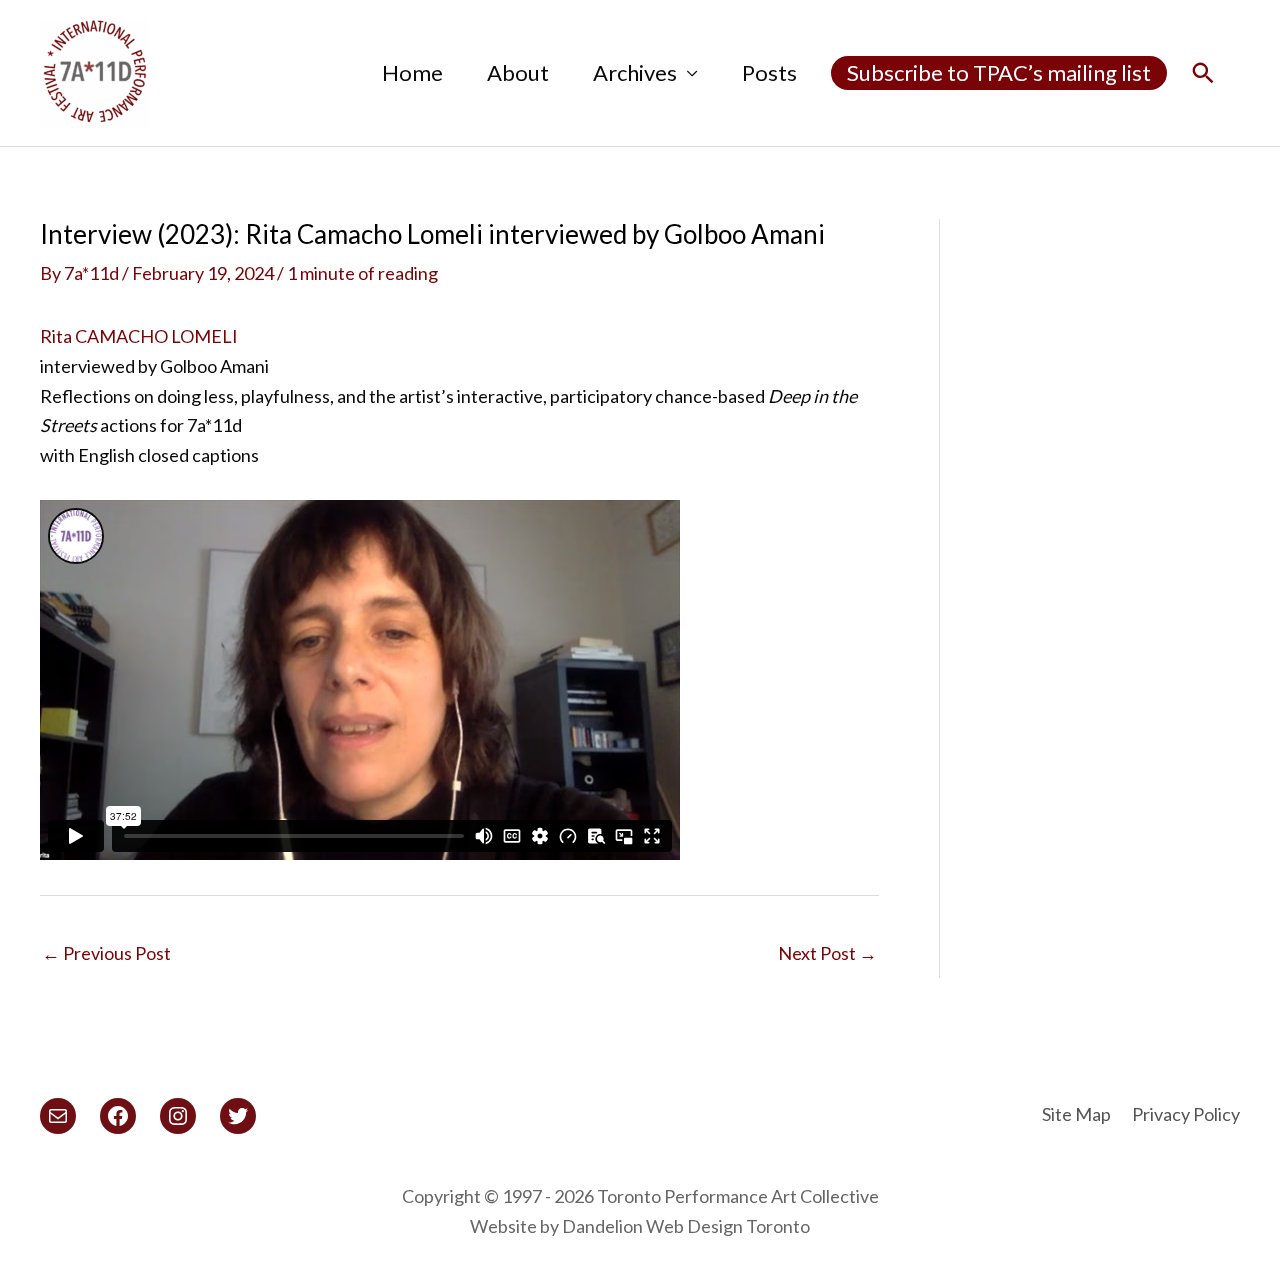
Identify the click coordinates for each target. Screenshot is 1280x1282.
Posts (769, 72)
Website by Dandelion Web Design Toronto (640, 1226)
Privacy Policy (1186, 1114)
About (518, 72)
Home (412, 72)
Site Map (1076, 1114)
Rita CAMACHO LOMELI (139, 336)
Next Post (827, 953)
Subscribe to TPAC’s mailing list (999, 72)
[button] (1203, 73)
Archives (635, 72)
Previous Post (106, 953)
